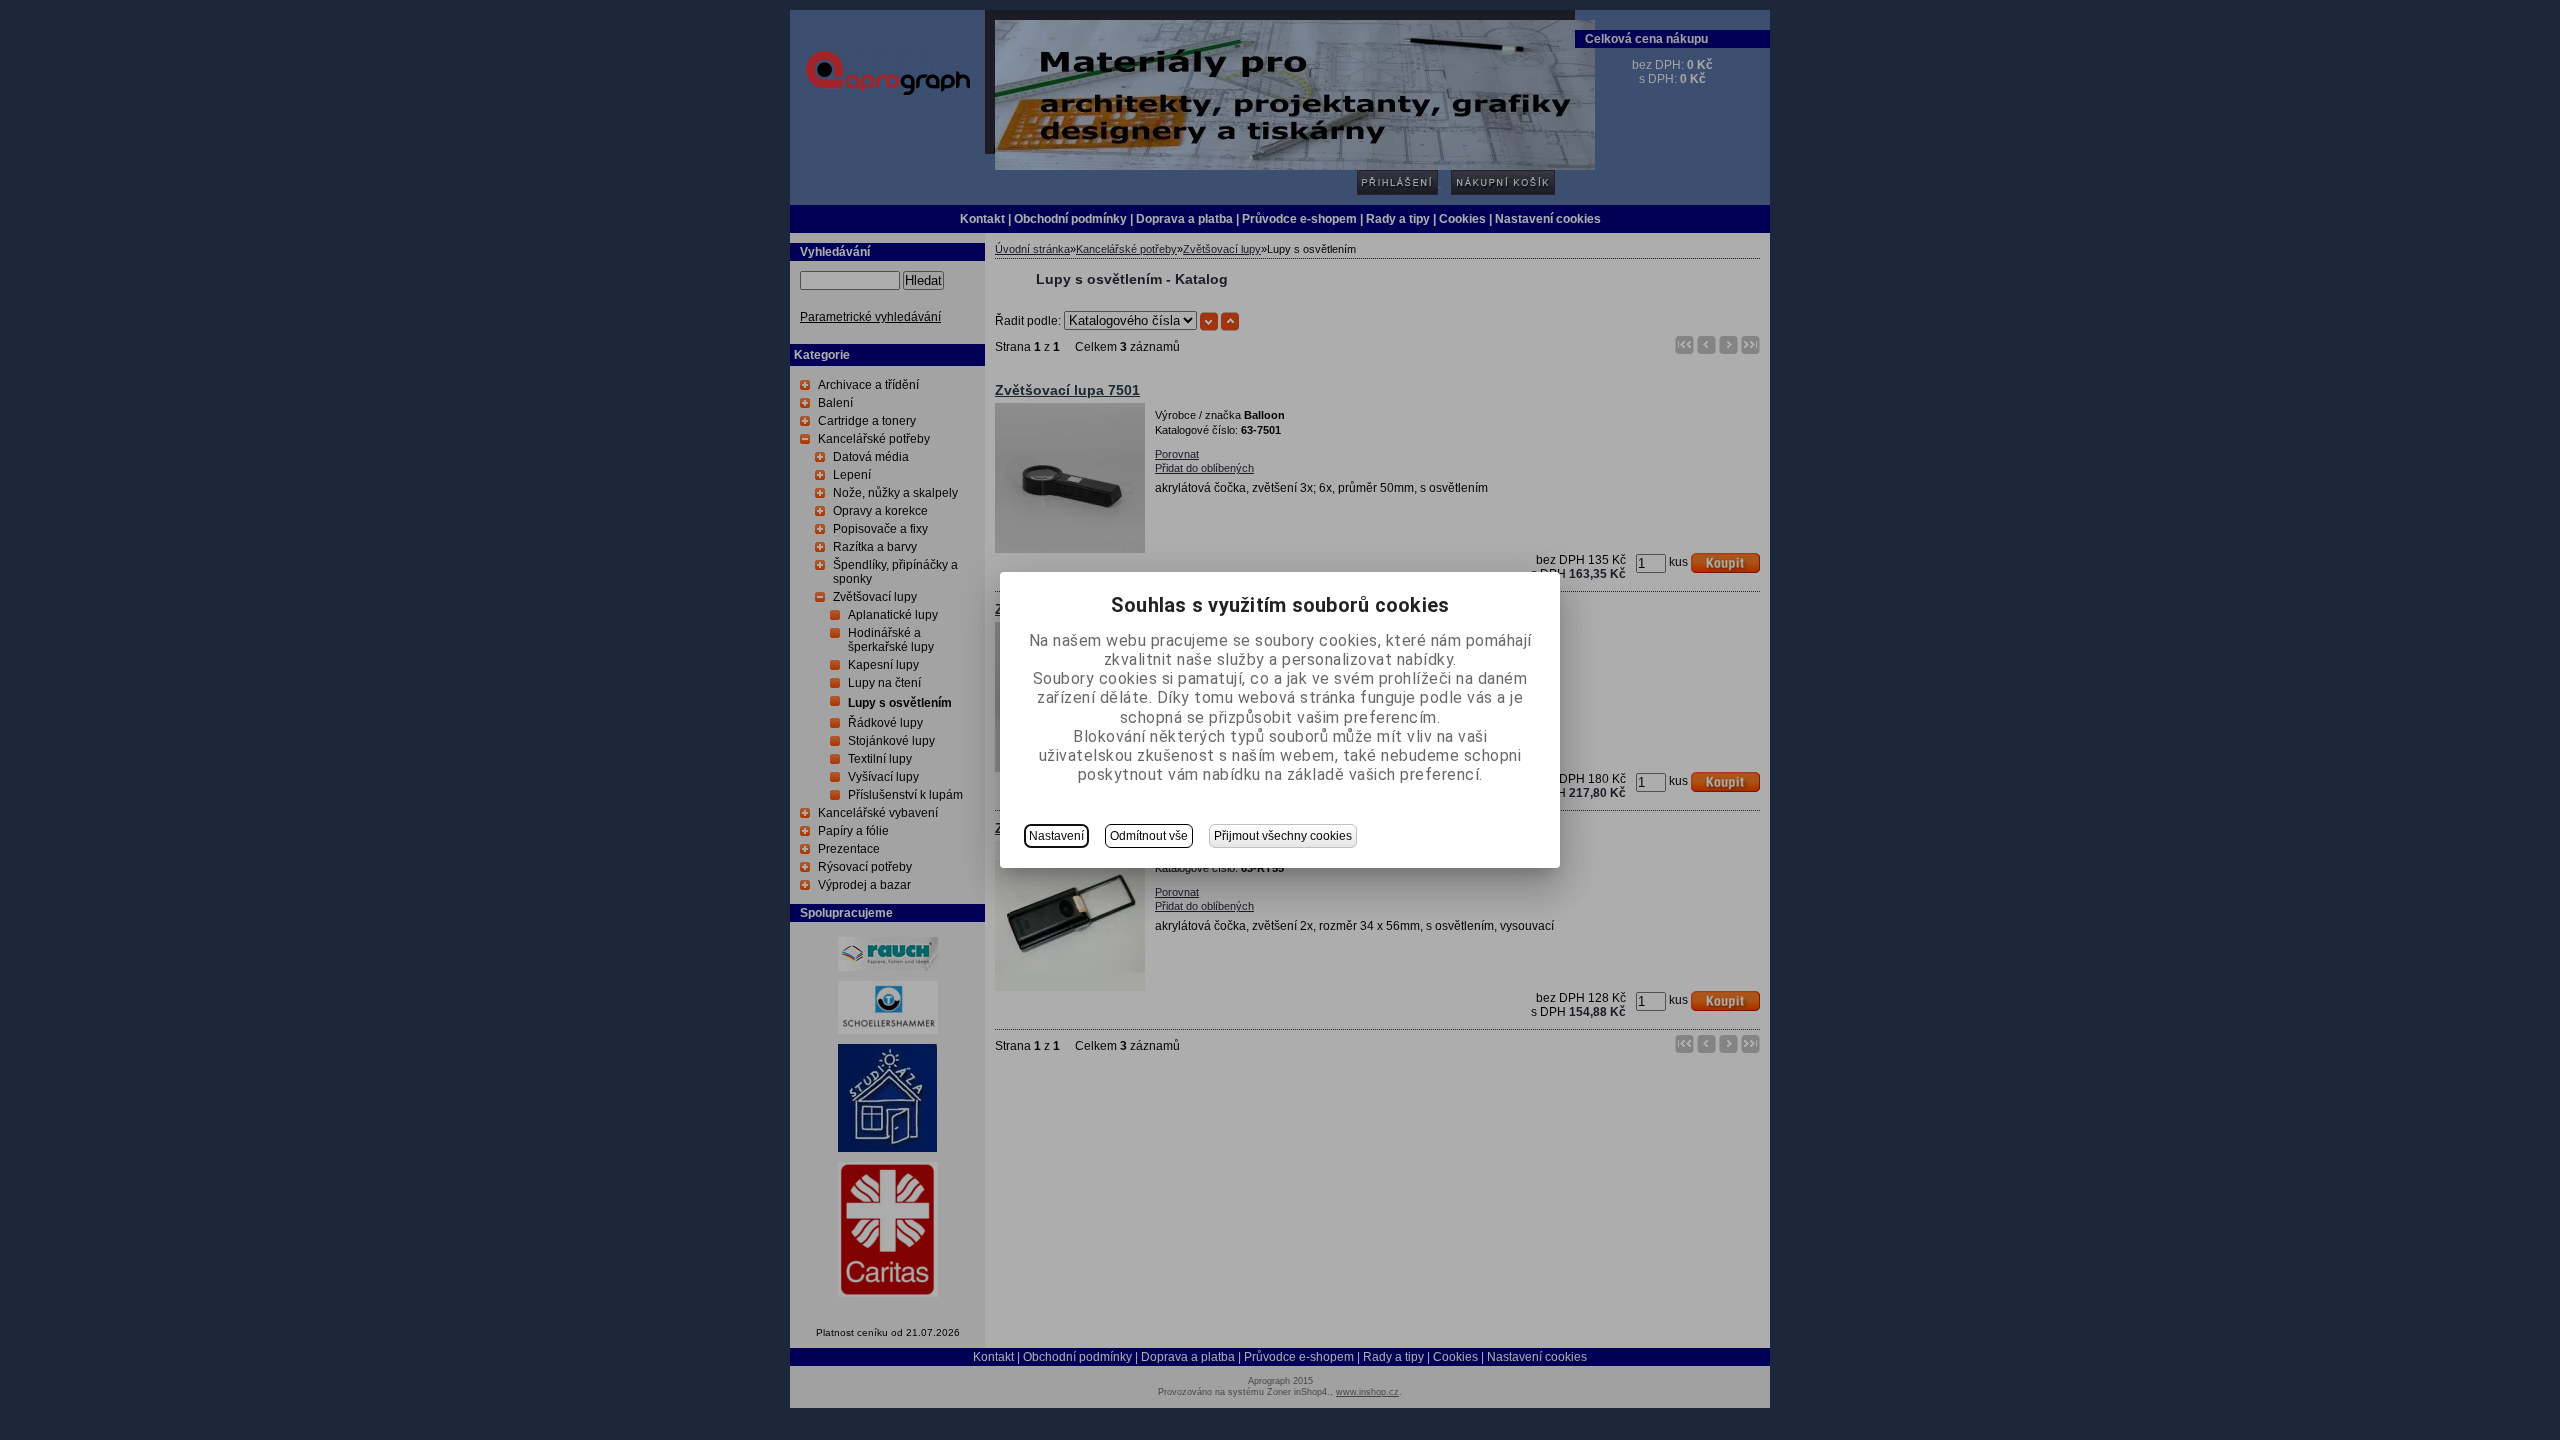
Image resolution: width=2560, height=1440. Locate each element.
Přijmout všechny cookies (1283, 836)
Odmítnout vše (1149, 836)
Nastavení (1056, 836)
